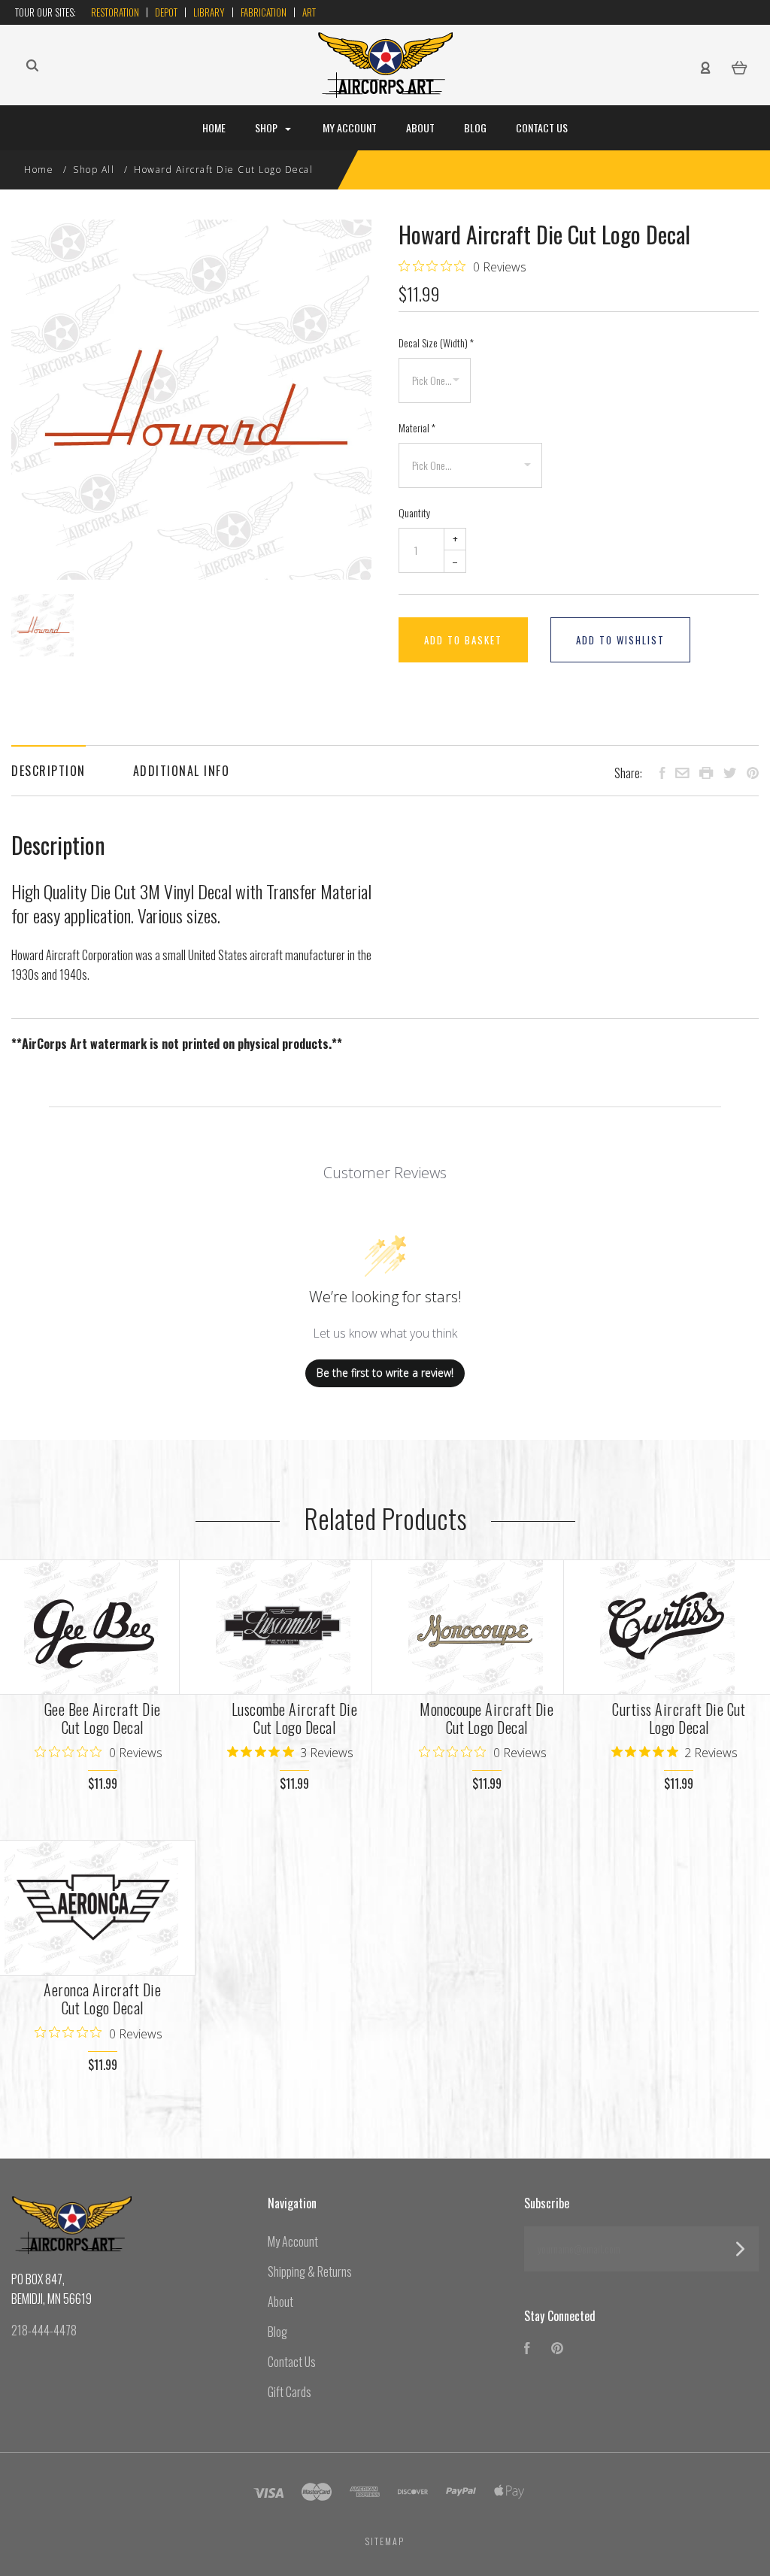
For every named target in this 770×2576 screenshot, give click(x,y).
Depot (166, 12)
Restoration (115, 12)
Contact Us (542, 127)
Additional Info (182, 771)
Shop (267, 127)
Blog (475, 127)
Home (214, 127)
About (420, 127)
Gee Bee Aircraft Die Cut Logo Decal (103, 1718)
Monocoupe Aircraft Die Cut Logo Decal (487, 1718)
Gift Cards (290, 2392)
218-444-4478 (44, 2330)
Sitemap (385, 2541)
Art (309, 12)
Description (49, 771)
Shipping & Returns (310, 2271)
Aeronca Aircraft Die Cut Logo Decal (102, 1999)
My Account (350, 127)
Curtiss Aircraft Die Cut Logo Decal (679, 1718)
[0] (740, 66)
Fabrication (264, 12)
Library (209, 12)
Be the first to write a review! (385, 1373)
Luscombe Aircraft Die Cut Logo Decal (295, 1718)
